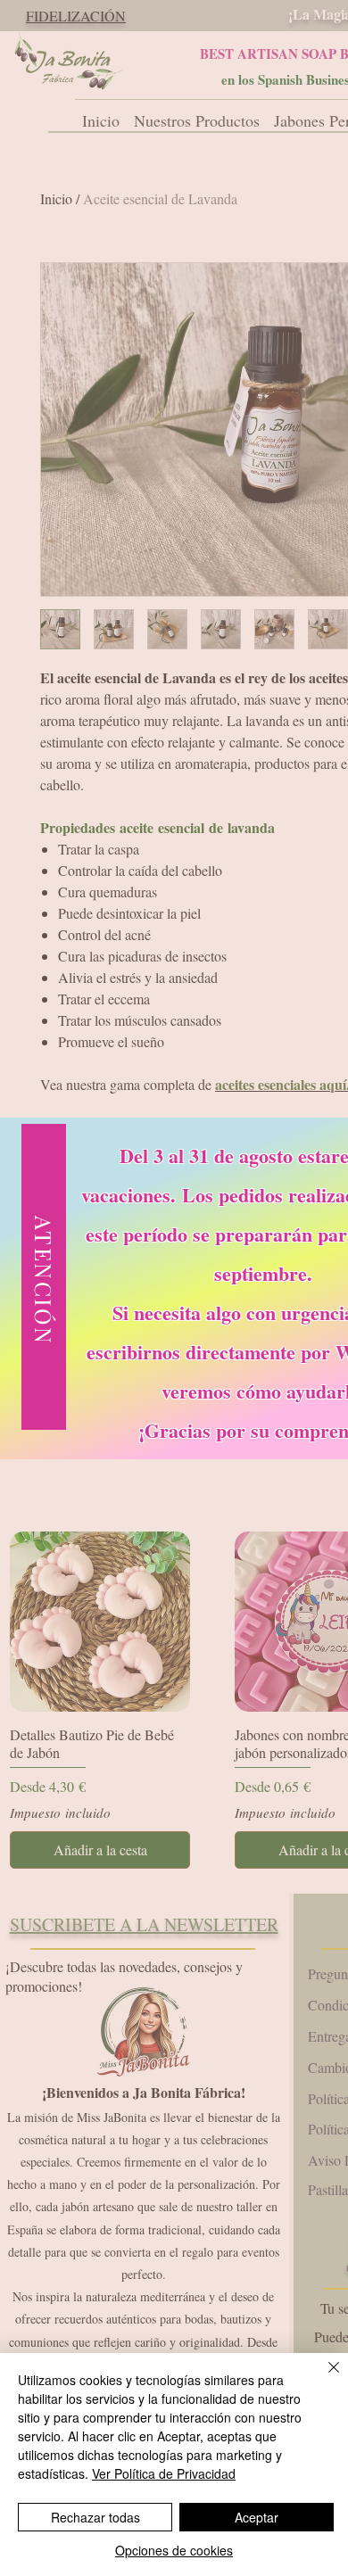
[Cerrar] (323, 2378)
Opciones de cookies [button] (174, 2550)
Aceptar (257, 2517)
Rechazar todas (95, 2517)
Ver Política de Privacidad (164, 2473)
